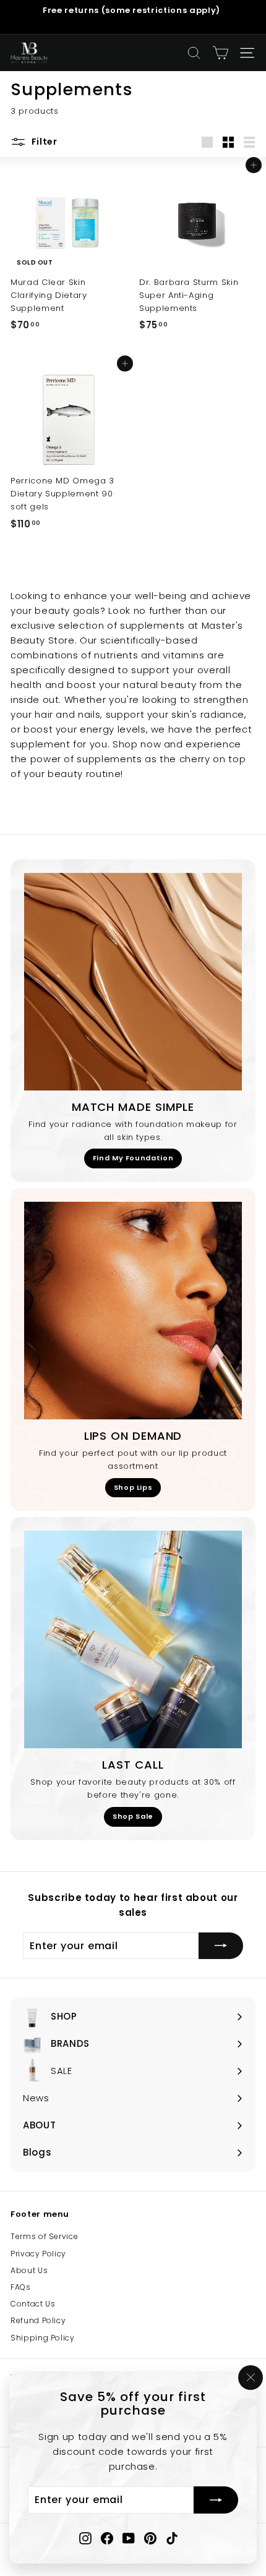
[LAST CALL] (133, 1639)
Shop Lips (133, 1487)
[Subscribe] (216, 2501)
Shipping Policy (43, 2338)
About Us (29, 2270)
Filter (43, 142)
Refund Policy (38, 2320)
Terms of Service (44, 2236)
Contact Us (33, 2304)
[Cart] (221, 53)
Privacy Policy (38, 2254)
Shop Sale (133, 1816)
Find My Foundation (133, 1158)
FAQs (21, 2287)
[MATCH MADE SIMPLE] (133, 982)
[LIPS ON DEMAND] (133, 1311)
